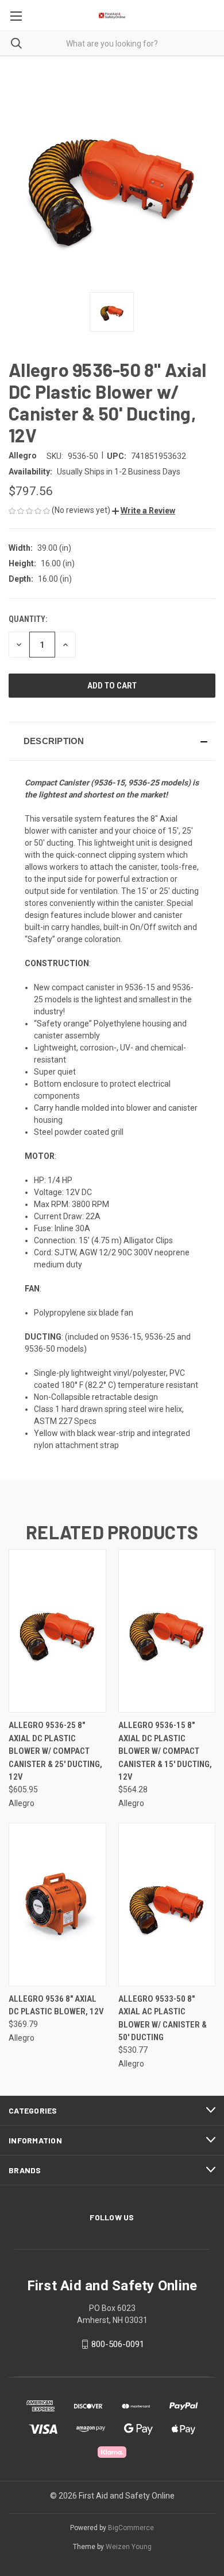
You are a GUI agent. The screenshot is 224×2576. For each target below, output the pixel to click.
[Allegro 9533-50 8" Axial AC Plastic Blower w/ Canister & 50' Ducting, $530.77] (167, 1904)
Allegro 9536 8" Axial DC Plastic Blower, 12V (56, 2005)
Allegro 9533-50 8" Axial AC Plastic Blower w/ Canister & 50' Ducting (163, 2018)
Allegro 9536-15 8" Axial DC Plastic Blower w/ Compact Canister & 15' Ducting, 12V (165, 1751)
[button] (144, 511)
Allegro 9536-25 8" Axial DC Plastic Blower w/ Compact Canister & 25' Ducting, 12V (55, 1751)
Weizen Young (129, 2547)
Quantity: (28, 619)
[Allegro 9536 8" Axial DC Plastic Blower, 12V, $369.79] (57, 1904)
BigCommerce (131, 2528)
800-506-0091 (118, 2344)
